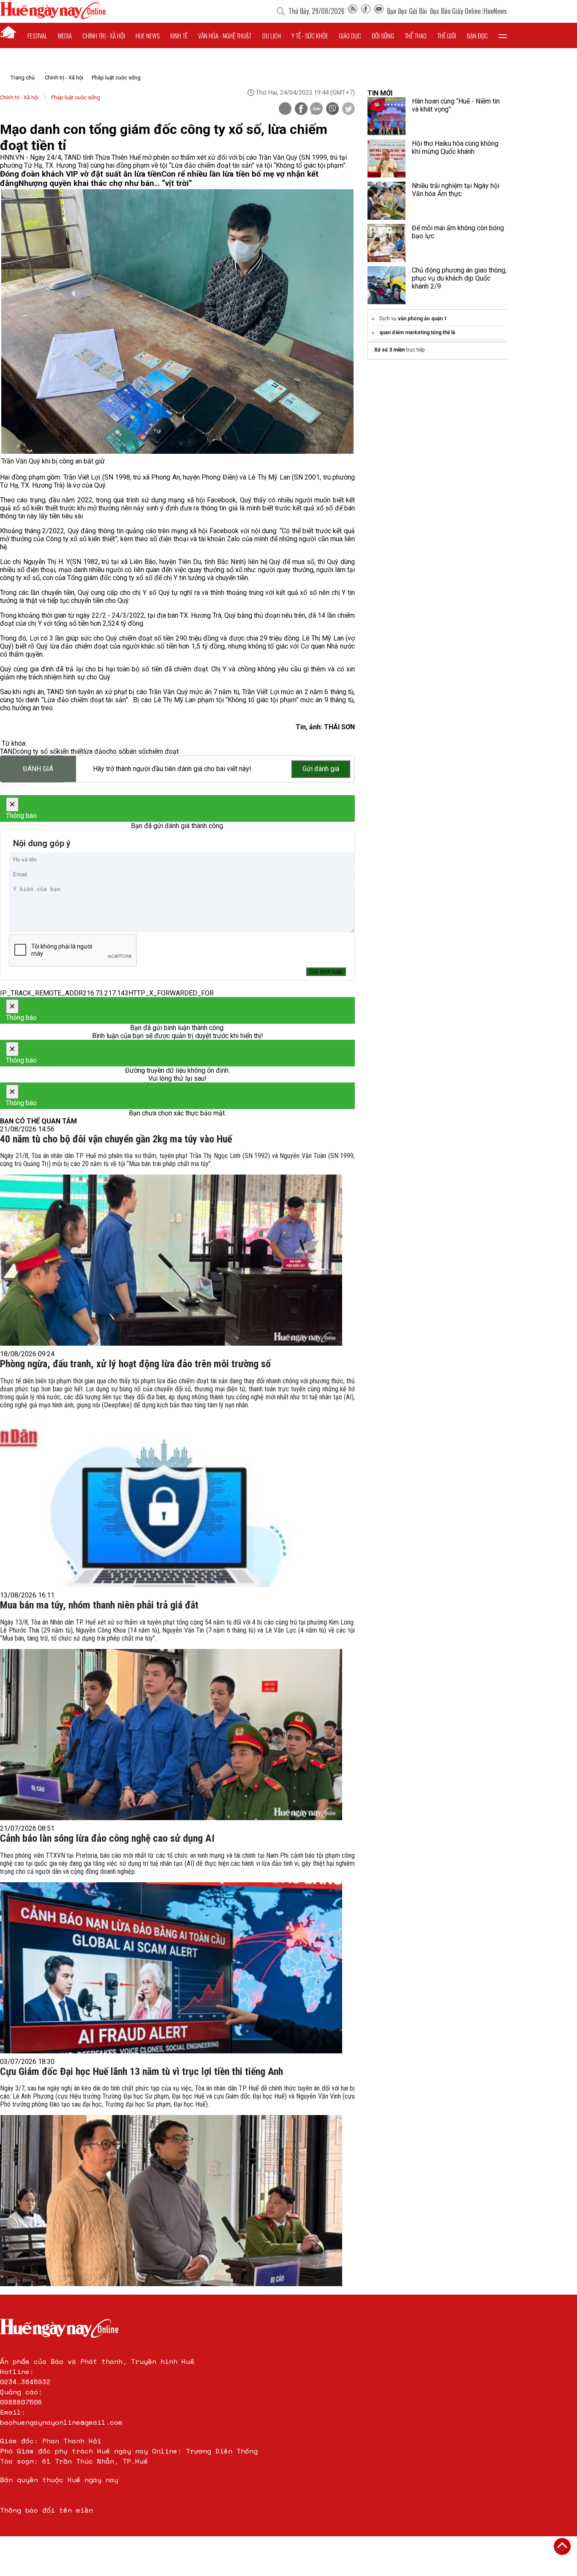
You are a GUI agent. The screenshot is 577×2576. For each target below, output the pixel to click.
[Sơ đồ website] (353, 11)
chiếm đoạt (162, 751)
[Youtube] (379, 11)
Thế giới (447, 35)
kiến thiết (70, 751)
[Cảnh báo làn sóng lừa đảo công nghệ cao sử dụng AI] (171, 1968)
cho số (116, 751)
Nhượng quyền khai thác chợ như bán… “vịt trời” (105, 183)
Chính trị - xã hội (104, 35)
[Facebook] (366, 11)
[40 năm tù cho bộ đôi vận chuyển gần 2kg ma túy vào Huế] (171, 1260)
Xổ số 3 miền (389, 350)
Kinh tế (179, 35)
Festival (37, 35)
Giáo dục (350, 35)
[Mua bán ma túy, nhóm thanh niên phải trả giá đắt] (171, 1735)
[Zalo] (316, 109)
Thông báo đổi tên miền (46, 2510)
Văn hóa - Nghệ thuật (225, 35)
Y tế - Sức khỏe (310, 35)
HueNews (495, 11)
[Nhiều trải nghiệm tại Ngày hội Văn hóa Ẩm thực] (386, 201)
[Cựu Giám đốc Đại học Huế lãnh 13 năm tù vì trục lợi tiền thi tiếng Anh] (171, 2201)
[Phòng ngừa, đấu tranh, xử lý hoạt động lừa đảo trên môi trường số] (171, 1501)
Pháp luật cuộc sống (116, 78)
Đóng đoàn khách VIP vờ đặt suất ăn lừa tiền (81, 174)
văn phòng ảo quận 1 (422, 319)
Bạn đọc (477, 35)
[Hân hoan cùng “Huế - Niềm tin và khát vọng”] (386, 116)
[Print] (285, 109)
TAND (8, 751)
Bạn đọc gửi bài (407, 11)
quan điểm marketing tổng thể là (417, 333)
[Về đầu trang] (562, 2546)
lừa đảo (95, 751)
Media (65, 35)
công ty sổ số (37, 751)
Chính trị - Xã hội (64, 78)
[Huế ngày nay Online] (53, 17)
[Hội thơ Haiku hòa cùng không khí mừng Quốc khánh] (386, 158)
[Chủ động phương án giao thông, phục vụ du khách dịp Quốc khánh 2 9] (386, 285)
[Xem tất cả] (503, 35)
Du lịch (272, 35)
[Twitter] (348, 109)
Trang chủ (23, 78)
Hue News (148, 35)
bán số (136, 751)
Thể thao (416, 35)
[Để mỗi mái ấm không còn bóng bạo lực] (386, 243)
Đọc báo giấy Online (455, 11)
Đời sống (383, 35)
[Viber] (332, 109)
